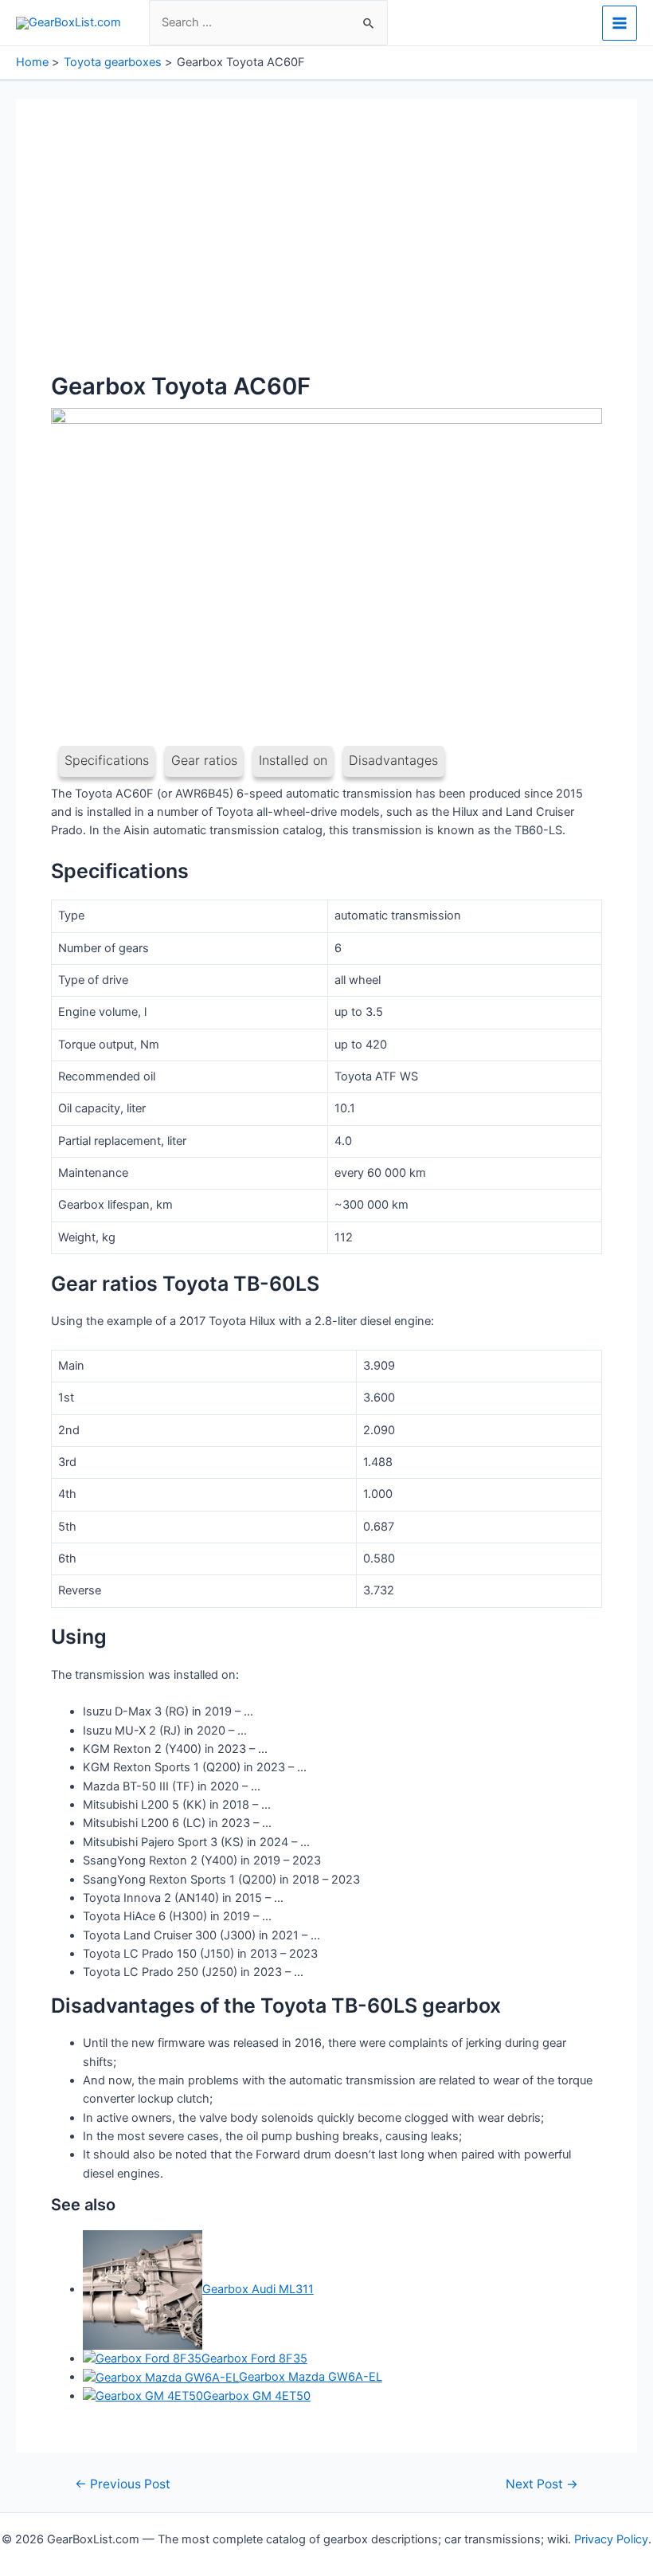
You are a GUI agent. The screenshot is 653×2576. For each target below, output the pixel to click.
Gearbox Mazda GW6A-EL (311, 2377)
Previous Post (123, 2484)
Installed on (293, 760)
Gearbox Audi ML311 (258, 2289)
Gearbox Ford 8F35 (254, 2358)
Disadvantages (393, 760)
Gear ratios (204, 760)
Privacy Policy (611, 2539)
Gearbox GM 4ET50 (257, 2396)
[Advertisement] (326, 253)
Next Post (542, 2484)
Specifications (107, 760)
